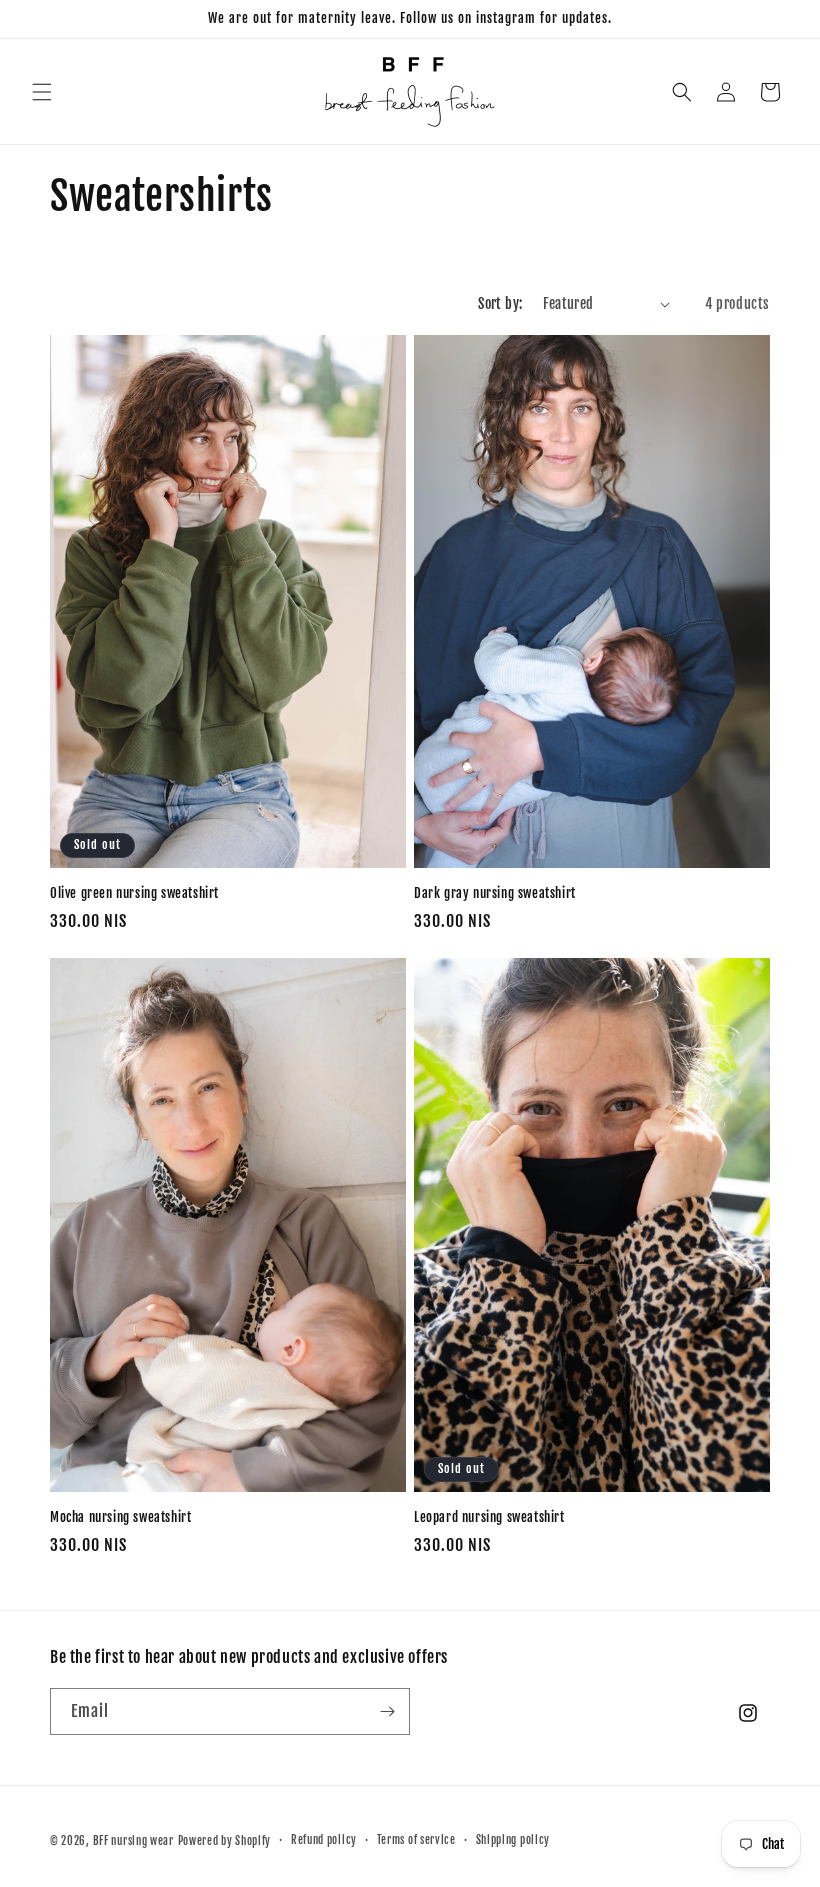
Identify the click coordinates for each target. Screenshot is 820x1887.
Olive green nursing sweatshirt (134, 893)
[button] (42, 92)
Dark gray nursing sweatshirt (495, 893)
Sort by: (500, 303)
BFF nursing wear (133, 1841)
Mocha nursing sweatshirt (120, 1517)
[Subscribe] (387, 1711)
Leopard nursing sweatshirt (489, 1517)
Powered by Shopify (225, 1841)
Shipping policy (513, 1840)
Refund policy (324, 1840)
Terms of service (416, 1840)
